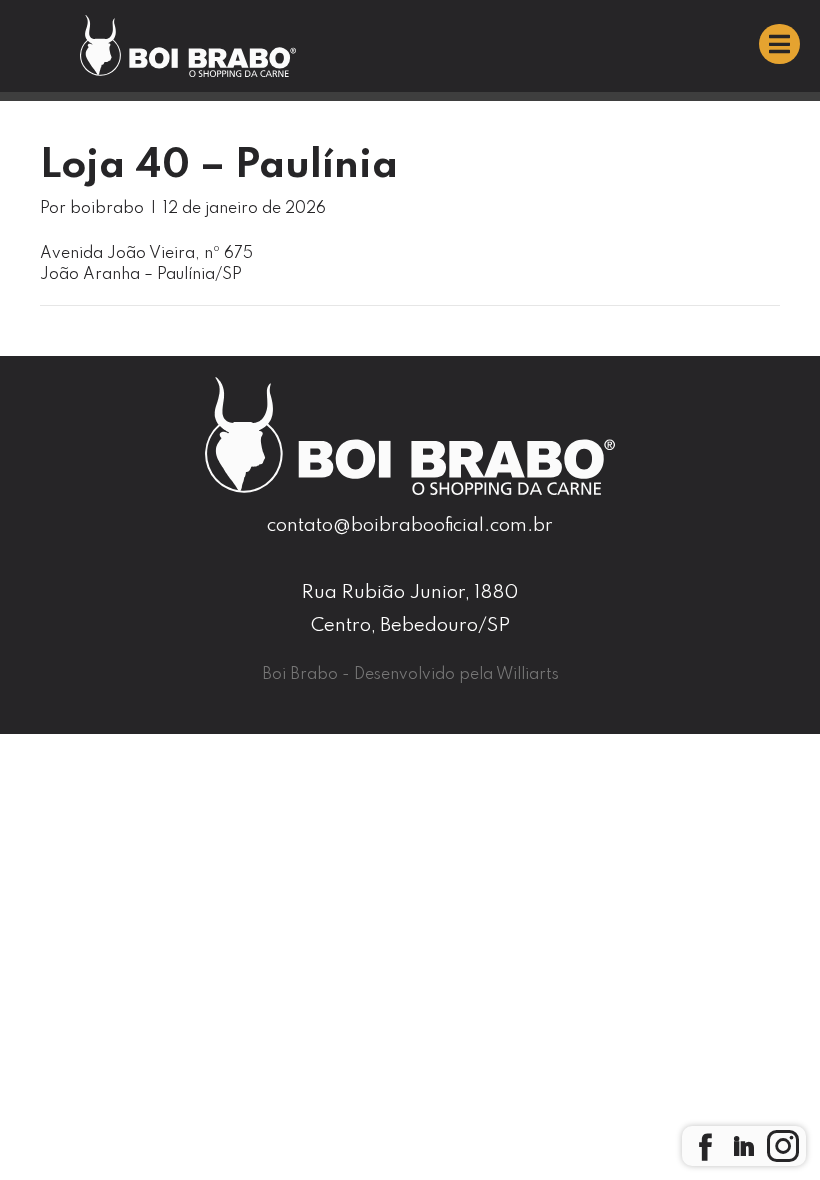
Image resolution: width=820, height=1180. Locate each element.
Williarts (527, 675)
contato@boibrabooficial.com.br (410, 525)
